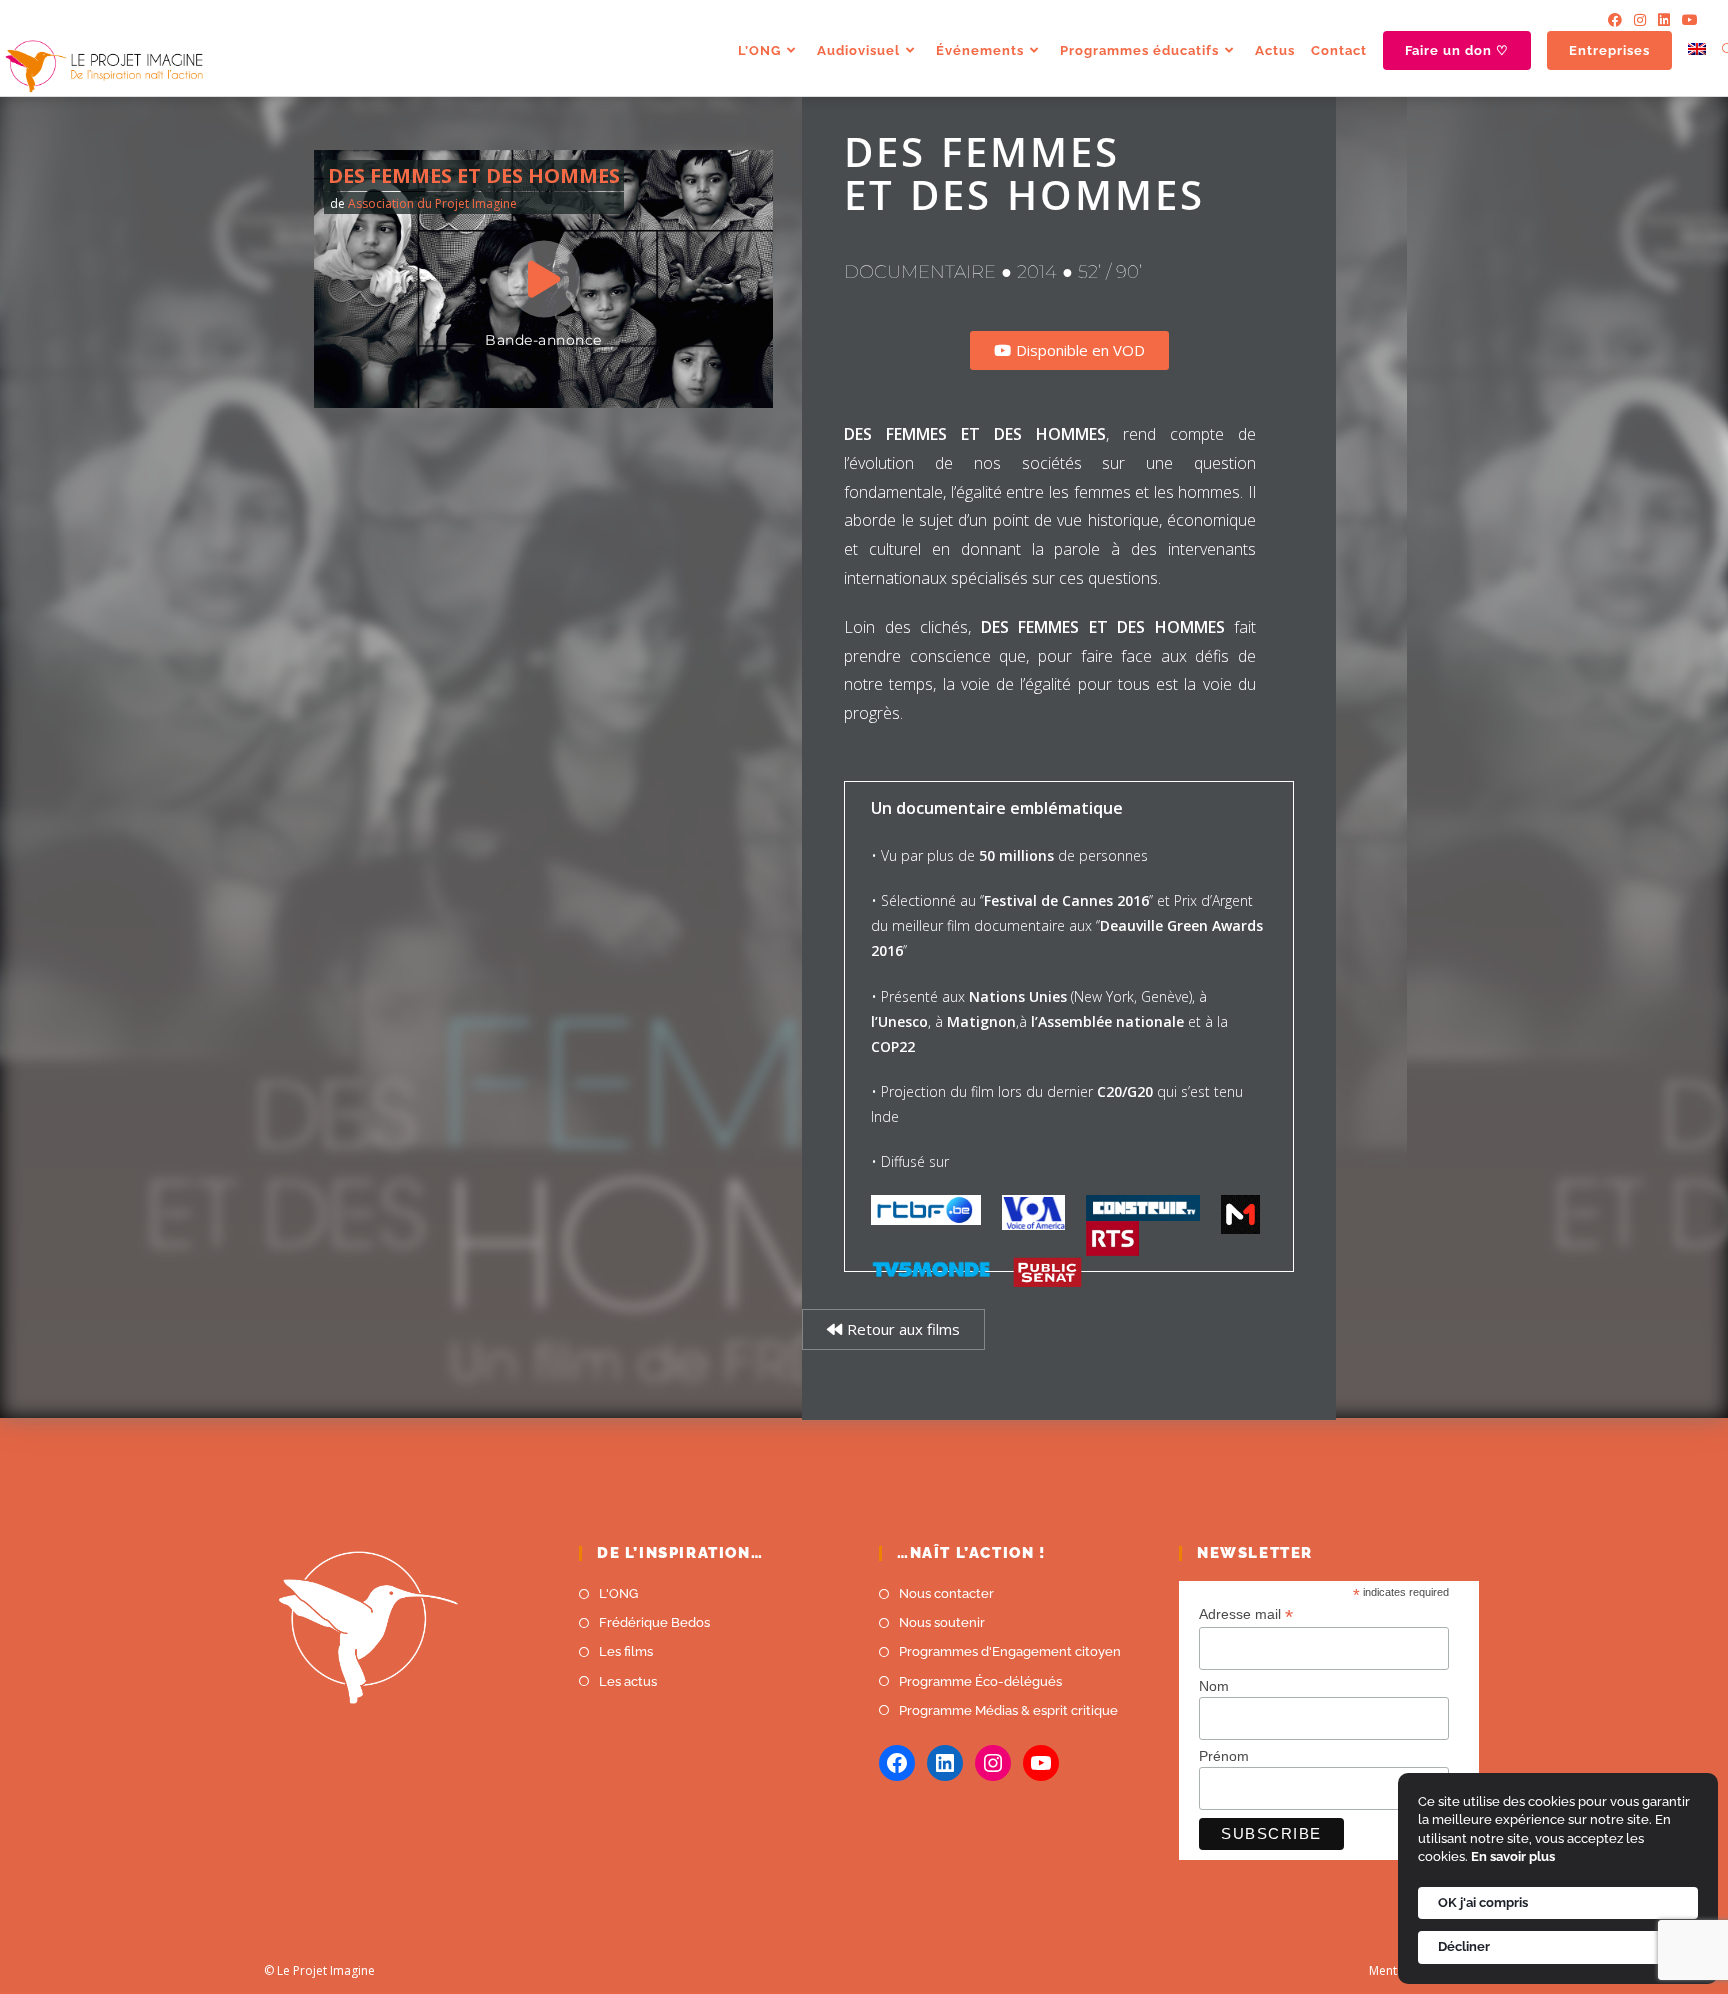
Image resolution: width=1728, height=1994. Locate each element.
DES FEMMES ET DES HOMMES (474, 175)
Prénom (1224, 1756)
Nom (1214, 1686)
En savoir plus (1513, 1856)
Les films (626, 1651)
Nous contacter (946, 1593)
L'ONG (618, 1593)
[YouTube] (1687, 20)
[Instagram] (1640, 20)
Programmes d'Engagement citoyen (1010, 1651)
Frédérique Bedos (654, 1622)
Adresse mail (1246, 1614)
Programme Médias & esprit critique (1008, 1710)
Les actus (628, 1681)
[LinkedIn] (1664, 20)
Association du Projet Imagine (432, 203)
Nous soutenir (942, 1622)
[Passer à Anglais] (1697, 51)
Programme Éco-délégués (980, 1681)
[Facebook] (1615, 20)
